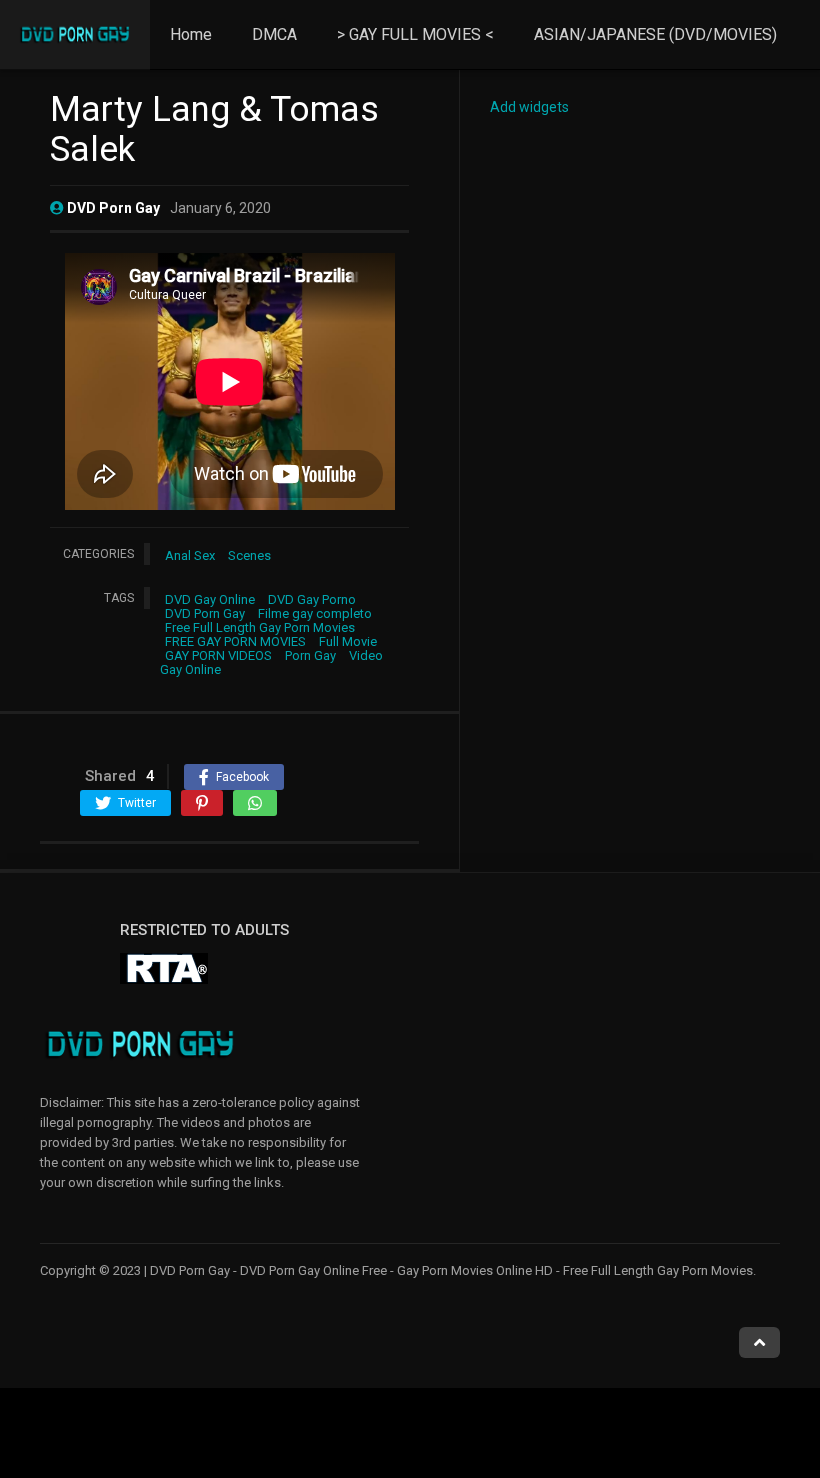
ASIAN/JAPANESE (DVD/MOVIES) (655, 34)
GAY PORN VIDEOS (218, 655)
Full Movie (348, 641)
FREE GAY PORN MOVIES (235, 641)
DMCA (274, 34)
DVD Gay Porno (312, 599)
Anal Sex (190, 555)
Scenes (249, 555)
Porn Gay (310, 655)
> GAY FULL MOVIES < (415, 34)
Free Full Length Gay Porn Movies (260, 627)
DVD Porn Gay (205, 613)
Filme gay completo (315, 613)
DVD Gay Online (210, 599)
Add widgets (529, 107)
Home (191, 34)
